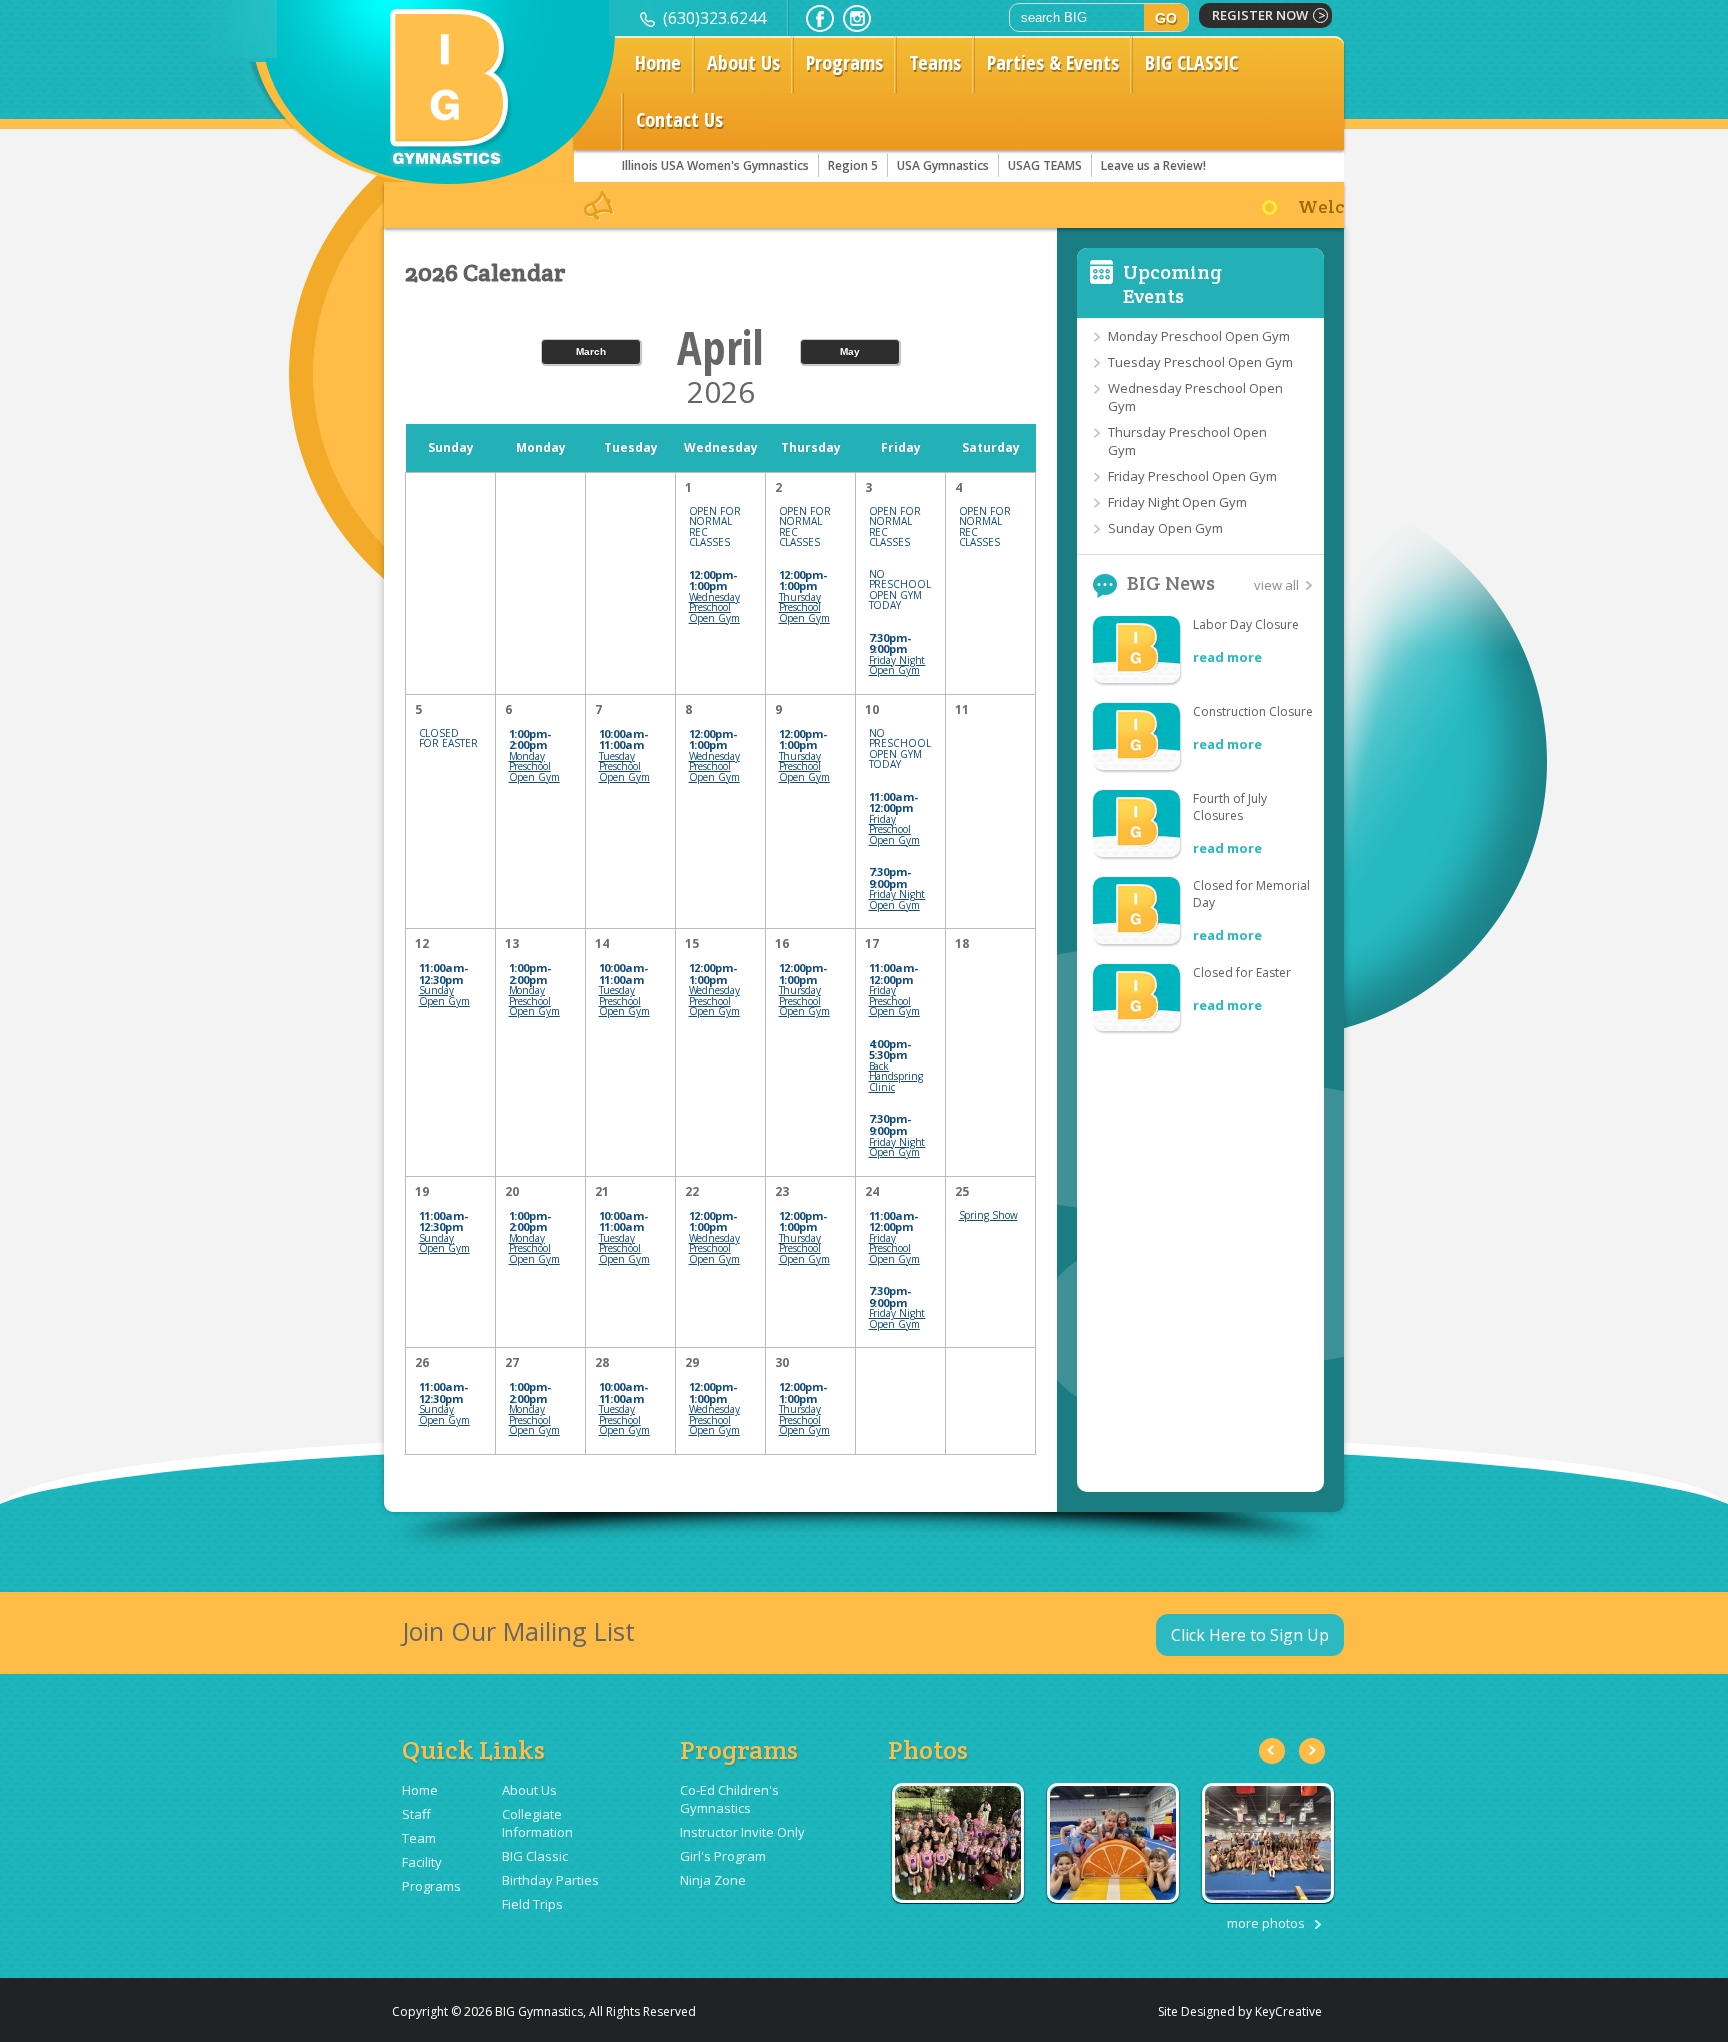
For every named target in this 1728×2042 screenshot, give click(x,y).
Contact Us (679, 119)
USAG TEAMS (1045, 165)
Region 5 (853, 165)
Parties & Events (1053, 62)
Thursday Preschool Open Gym (804, 607)
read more (1227, 657)
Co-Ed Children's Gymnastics (729, 1799)
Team (419, 1838)
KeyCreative (1288, 2011)
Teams (935, 62)
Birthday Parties (550, 1880)
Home (658, 62)
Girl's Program (723, 1856)
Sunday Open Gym (1165, 528)
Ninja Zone (713, 1880)
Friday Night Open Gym (1177, 502)
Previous (1272, 1751)
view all (1276, 585)
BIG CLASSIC (1191, 62)
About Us (743, 62)
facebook (820, 18)
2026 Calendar (485, 273)
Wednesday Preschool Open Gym (714, 607)
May (850, 351)
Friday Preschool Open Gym (1192, 476)
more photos (1266, 1923)
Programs (844, 62)
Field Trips (532, 1904)
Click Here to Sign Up (1250, 1635)
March (591, 351)
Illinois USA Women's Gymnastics (715, 165)
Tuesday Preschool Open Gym (1200, 362)
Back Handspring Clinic (896, 1076)
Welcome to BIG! (1300, 207)
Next (1312, 1751)
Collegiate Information (537, 1823)
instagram (857, 18)
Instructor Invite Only (742, 1832)
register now (1260, 15)
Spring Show (988, 1215)
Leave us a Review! (1153, 165)
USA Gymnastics (943, 165)
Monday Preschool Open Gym (1199, 336)
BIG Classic (535, 1856)
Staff (416, 1814)
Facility (422, 1862)
